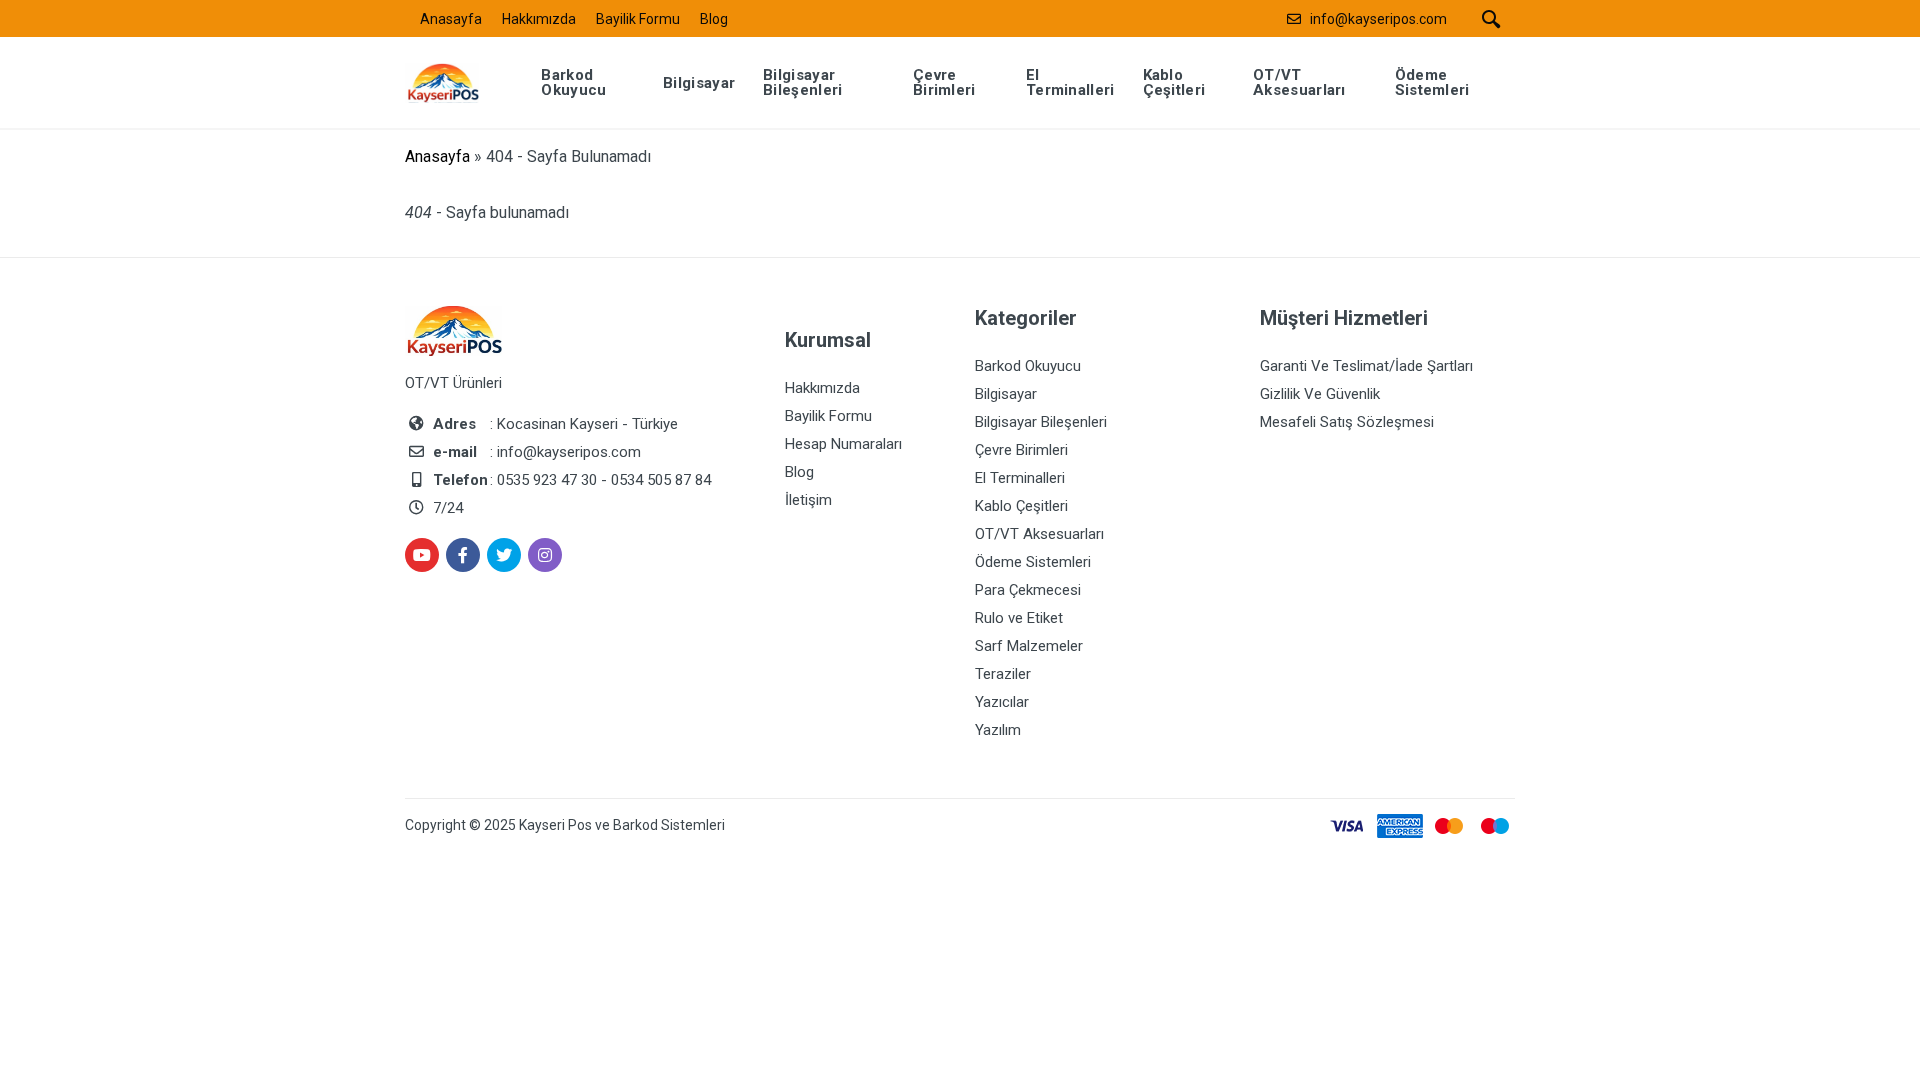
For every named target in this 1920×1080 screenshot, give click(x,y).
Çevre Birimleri (1021, 450)
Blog (714, 19)
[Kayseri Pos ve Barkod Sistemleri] (457, 81)
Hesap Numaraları (843, 444)
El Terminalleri (1020, 478)
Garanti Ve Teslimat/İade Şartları (1366, 366)
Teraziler (1003, 674)
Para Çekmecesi (1028, 590)
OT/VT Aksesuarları (1039, 534)
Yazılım (998, 730)
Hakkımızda (539, 19)
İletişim (808, 500)
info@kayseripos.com (1378, 19)
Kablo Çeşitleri (1021, 506)
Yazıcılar (1002, 702)
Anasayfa (451, 19)
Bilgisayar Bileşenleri (1041, 422)
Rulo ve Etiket (1019, 618)
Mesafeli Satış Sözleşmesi (1347, 422)
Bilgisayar (1006, 394)
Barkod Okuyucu (1028, 366)
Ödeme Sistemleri (1033, 562)
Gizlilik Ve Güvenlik (1320, 394)
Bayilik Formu (638, 19)
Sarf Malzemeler (1029, 646)
